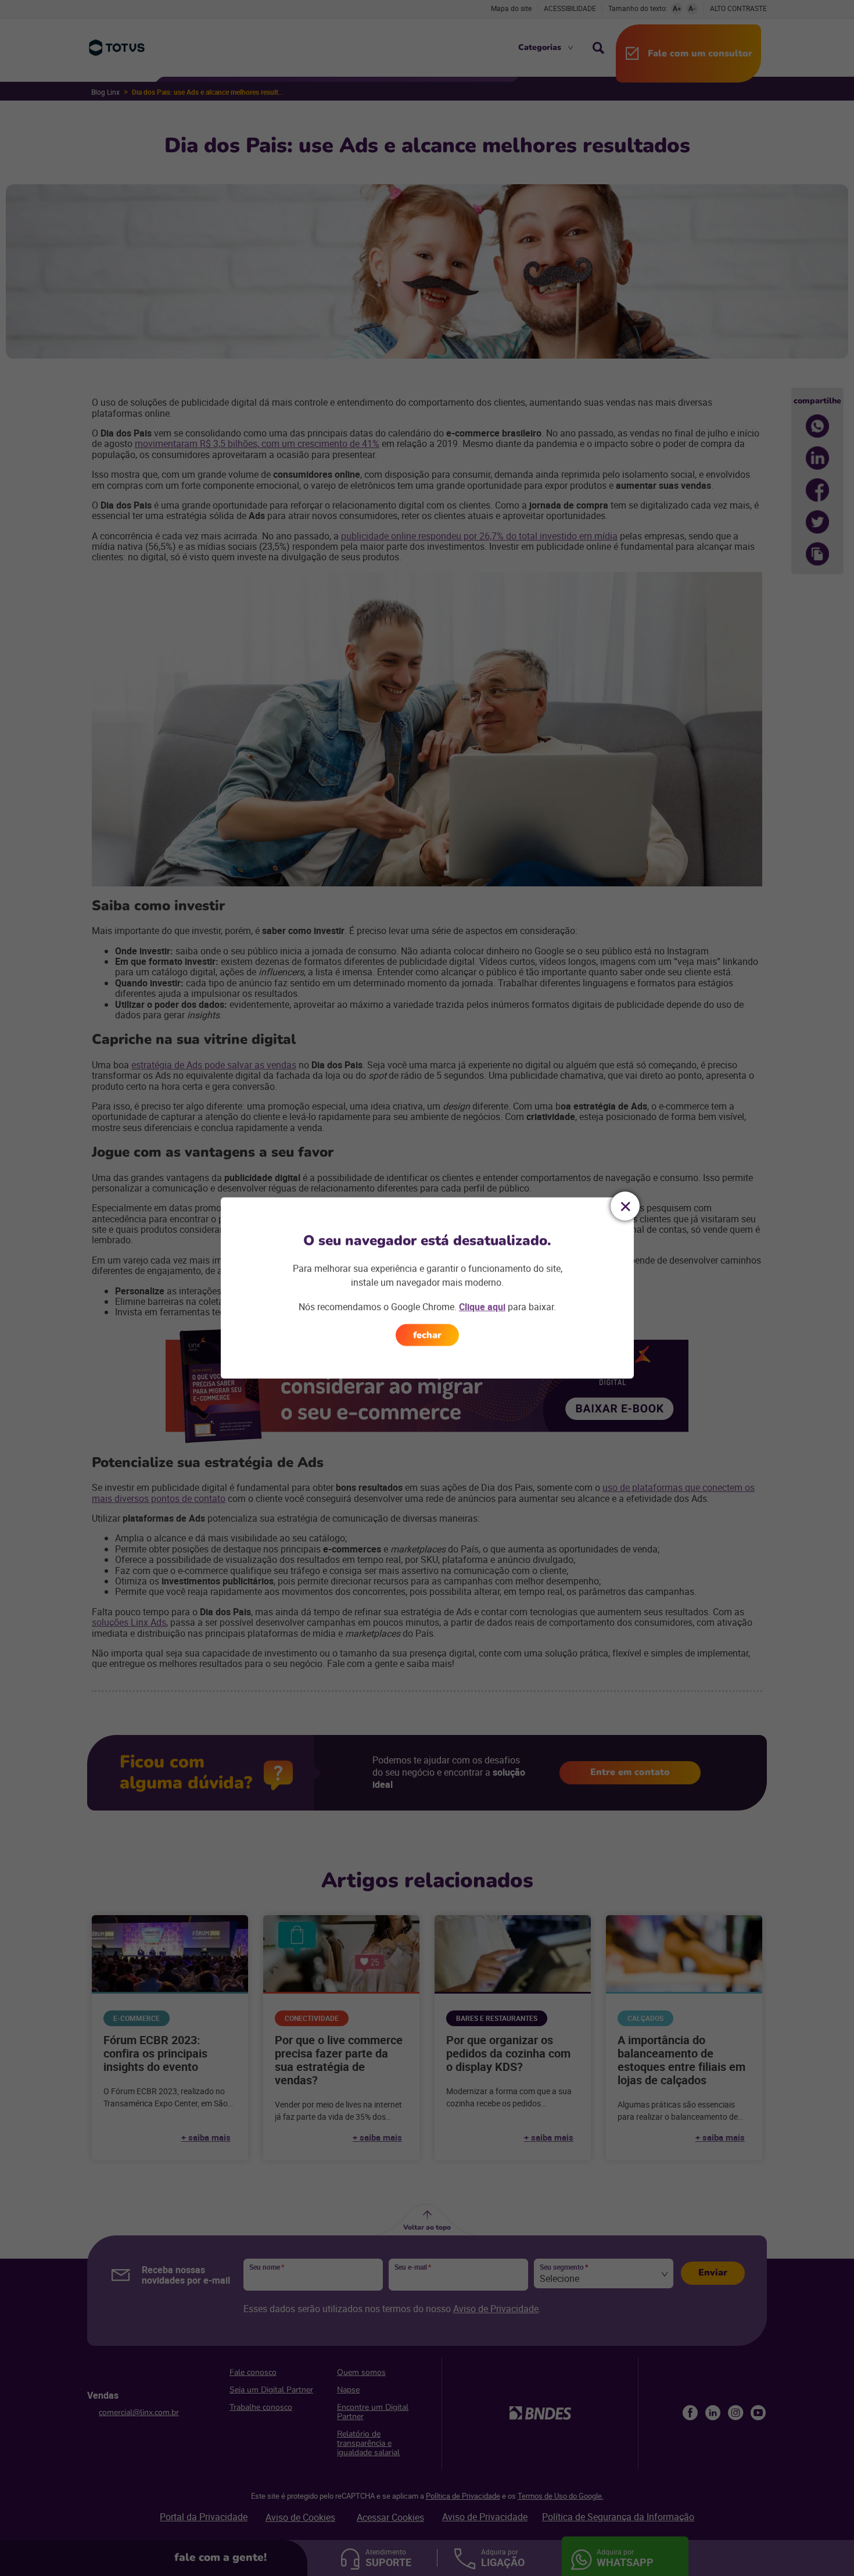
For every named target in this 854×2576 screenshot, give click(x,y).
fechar (427, 1335)
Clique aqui (482, 1307)
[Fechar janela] (625, 1206)
